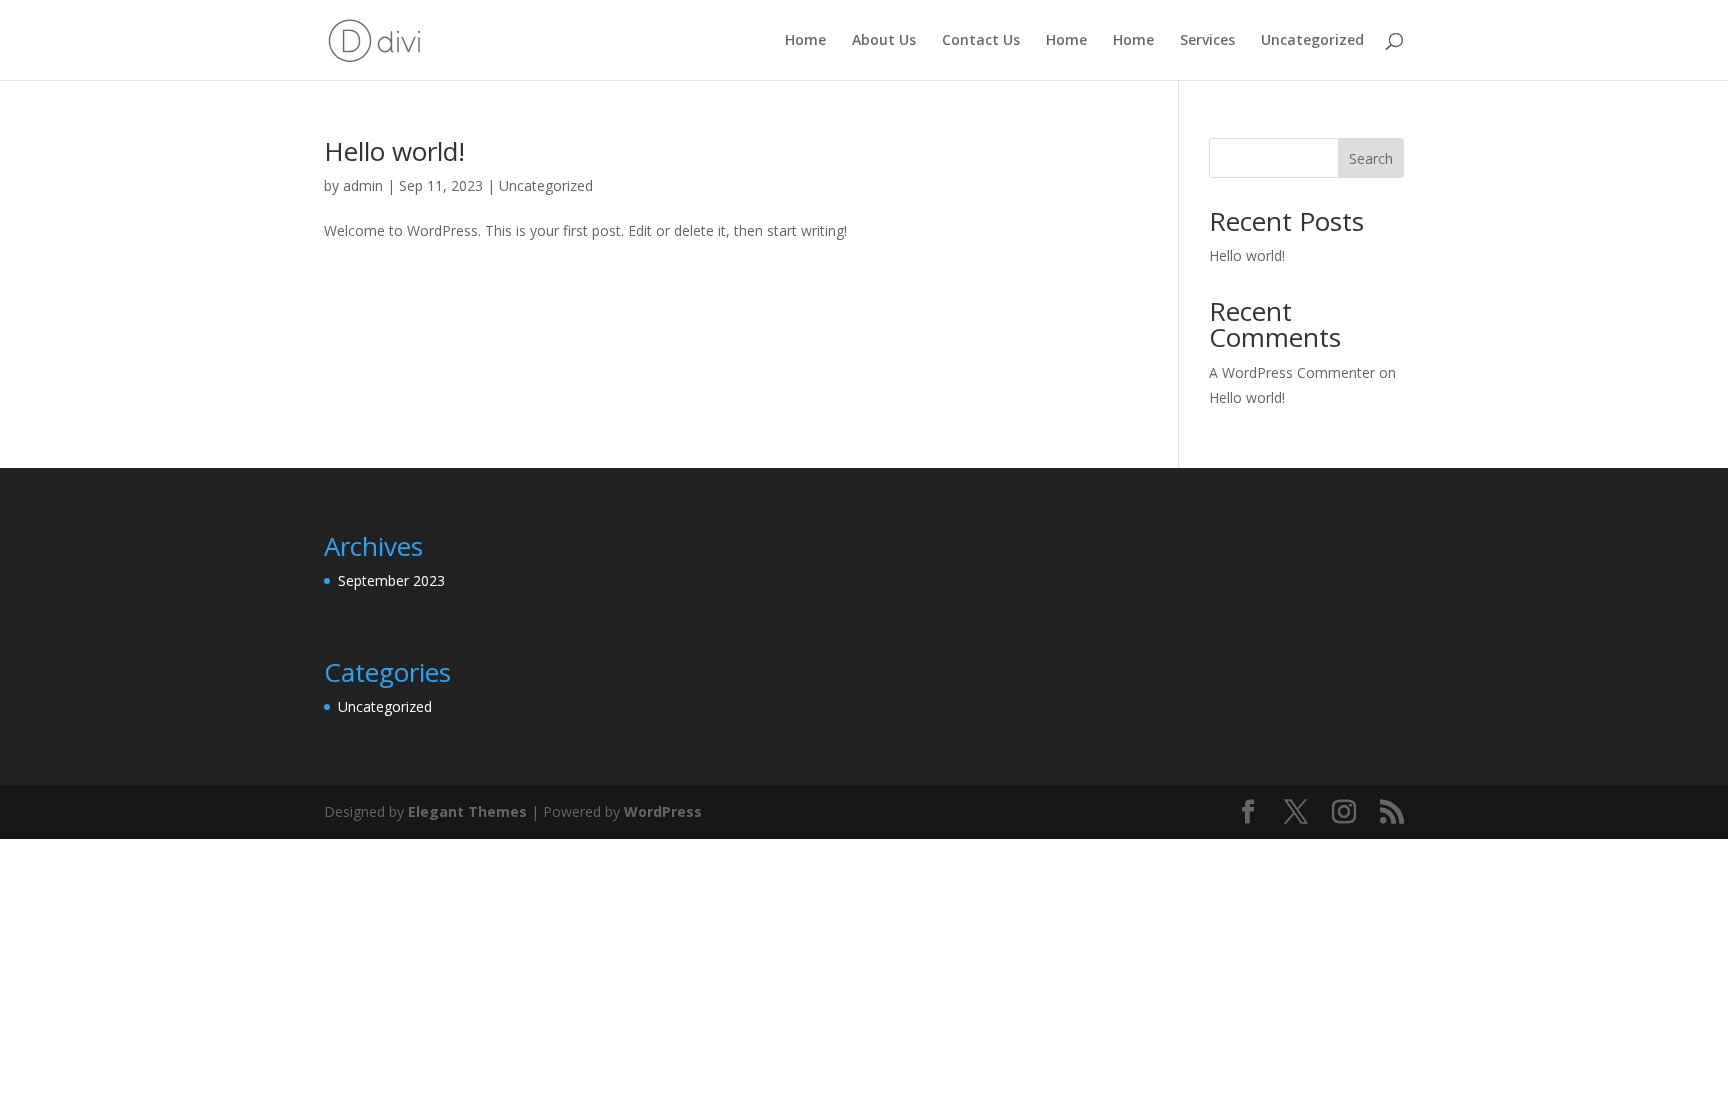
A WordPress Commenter (1292, 372)
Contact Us (981, 41)
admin (363, 185)
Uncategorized (1312, 41)
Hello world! (394, 151)
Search (1371, 158)
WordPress (663, 811)
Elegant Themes (467, 811)
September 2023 (391, 580)
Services (1207, 41)
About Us (884, 41)
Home (805, 41)
